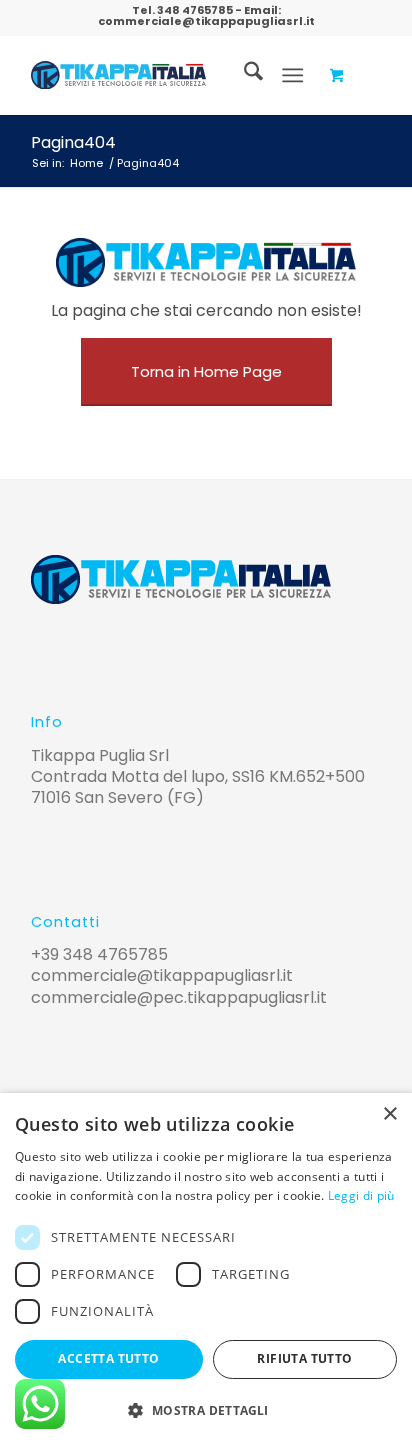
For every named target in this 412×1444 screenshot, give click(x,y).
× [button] (389, 1114)
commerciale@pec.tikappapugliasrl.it (179, 997)
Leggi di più (361, 1195)
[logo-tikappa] (118, 75)
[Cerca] (243, 75)
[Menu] (292, 75)
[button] (206, 1410)
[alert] (206, 1268)
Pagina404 (73, 142)
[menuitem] (243, 75)
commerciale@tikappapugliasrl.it (206, 21)
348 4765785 (195, 10)
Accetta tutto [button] (108, 1358)
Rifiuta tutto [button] (304, 1358)
